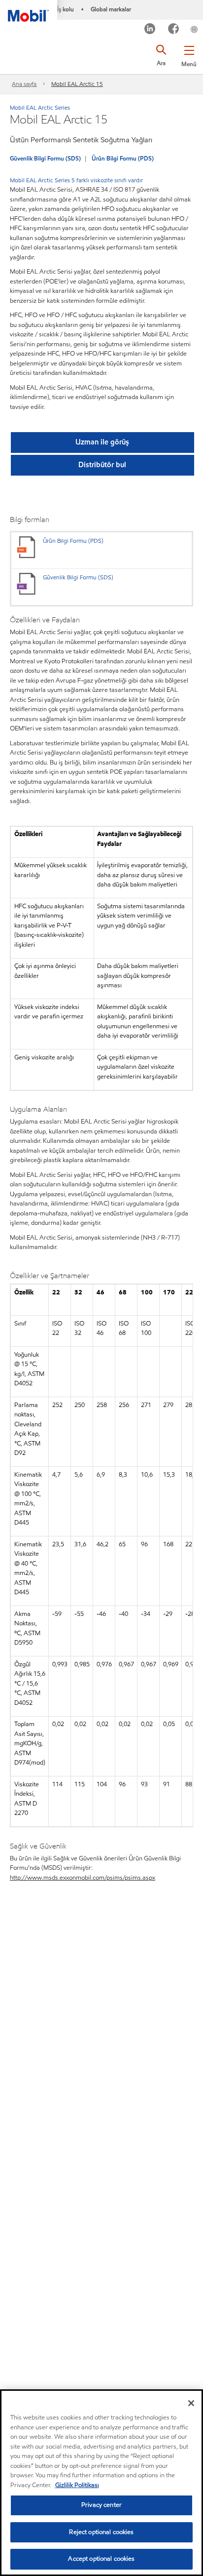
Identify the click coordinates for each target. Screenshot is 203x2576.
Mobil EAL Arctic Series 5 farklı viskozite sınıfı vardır (76, 180)
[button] (189, 54)
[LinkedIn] (150, 30)
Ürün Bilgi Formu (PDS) (123, 158)
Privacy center (101, 2505)
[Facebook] (174, 30)
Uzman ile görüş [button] (102, 442)
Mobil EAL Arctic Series (40, 107)
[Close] (191, 2403)
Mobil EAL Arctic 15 (77, 84)
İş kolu (66, 9)
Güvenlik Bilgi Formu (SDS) (45, 158)
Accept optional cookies (101, 2559)
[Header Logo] (29, 11)
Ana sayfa (24, 84)
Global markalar (111, 9)
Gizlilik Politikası (77, 2485)
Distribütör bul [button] (102, 465)
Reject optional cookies (101, 2532)
